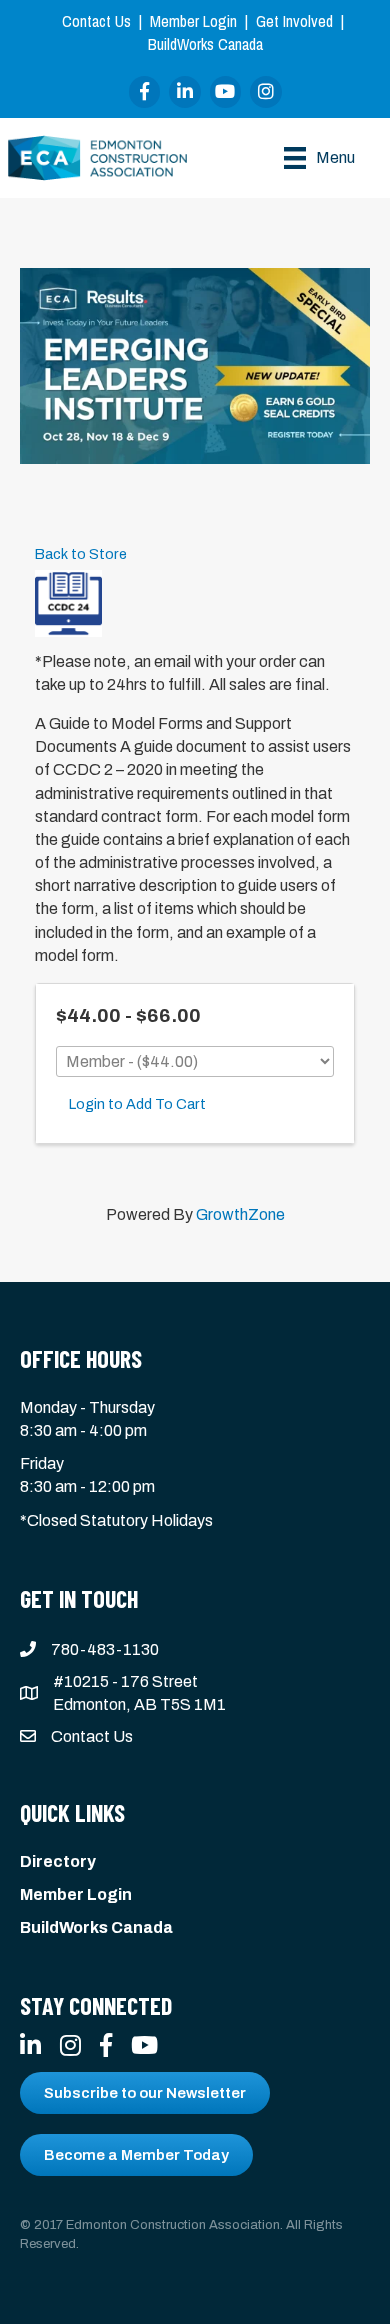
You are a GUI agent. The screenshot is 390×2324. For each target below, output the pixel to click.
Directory (58, 1861)
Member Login (193, 21)
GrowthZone (240, 1214)
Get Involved (294, 21)
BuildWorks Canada (205, 44)
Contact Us (96, 21)
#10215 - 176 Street (125, 1681)
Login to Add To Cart (137, 1104)
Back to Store (81, 554)
